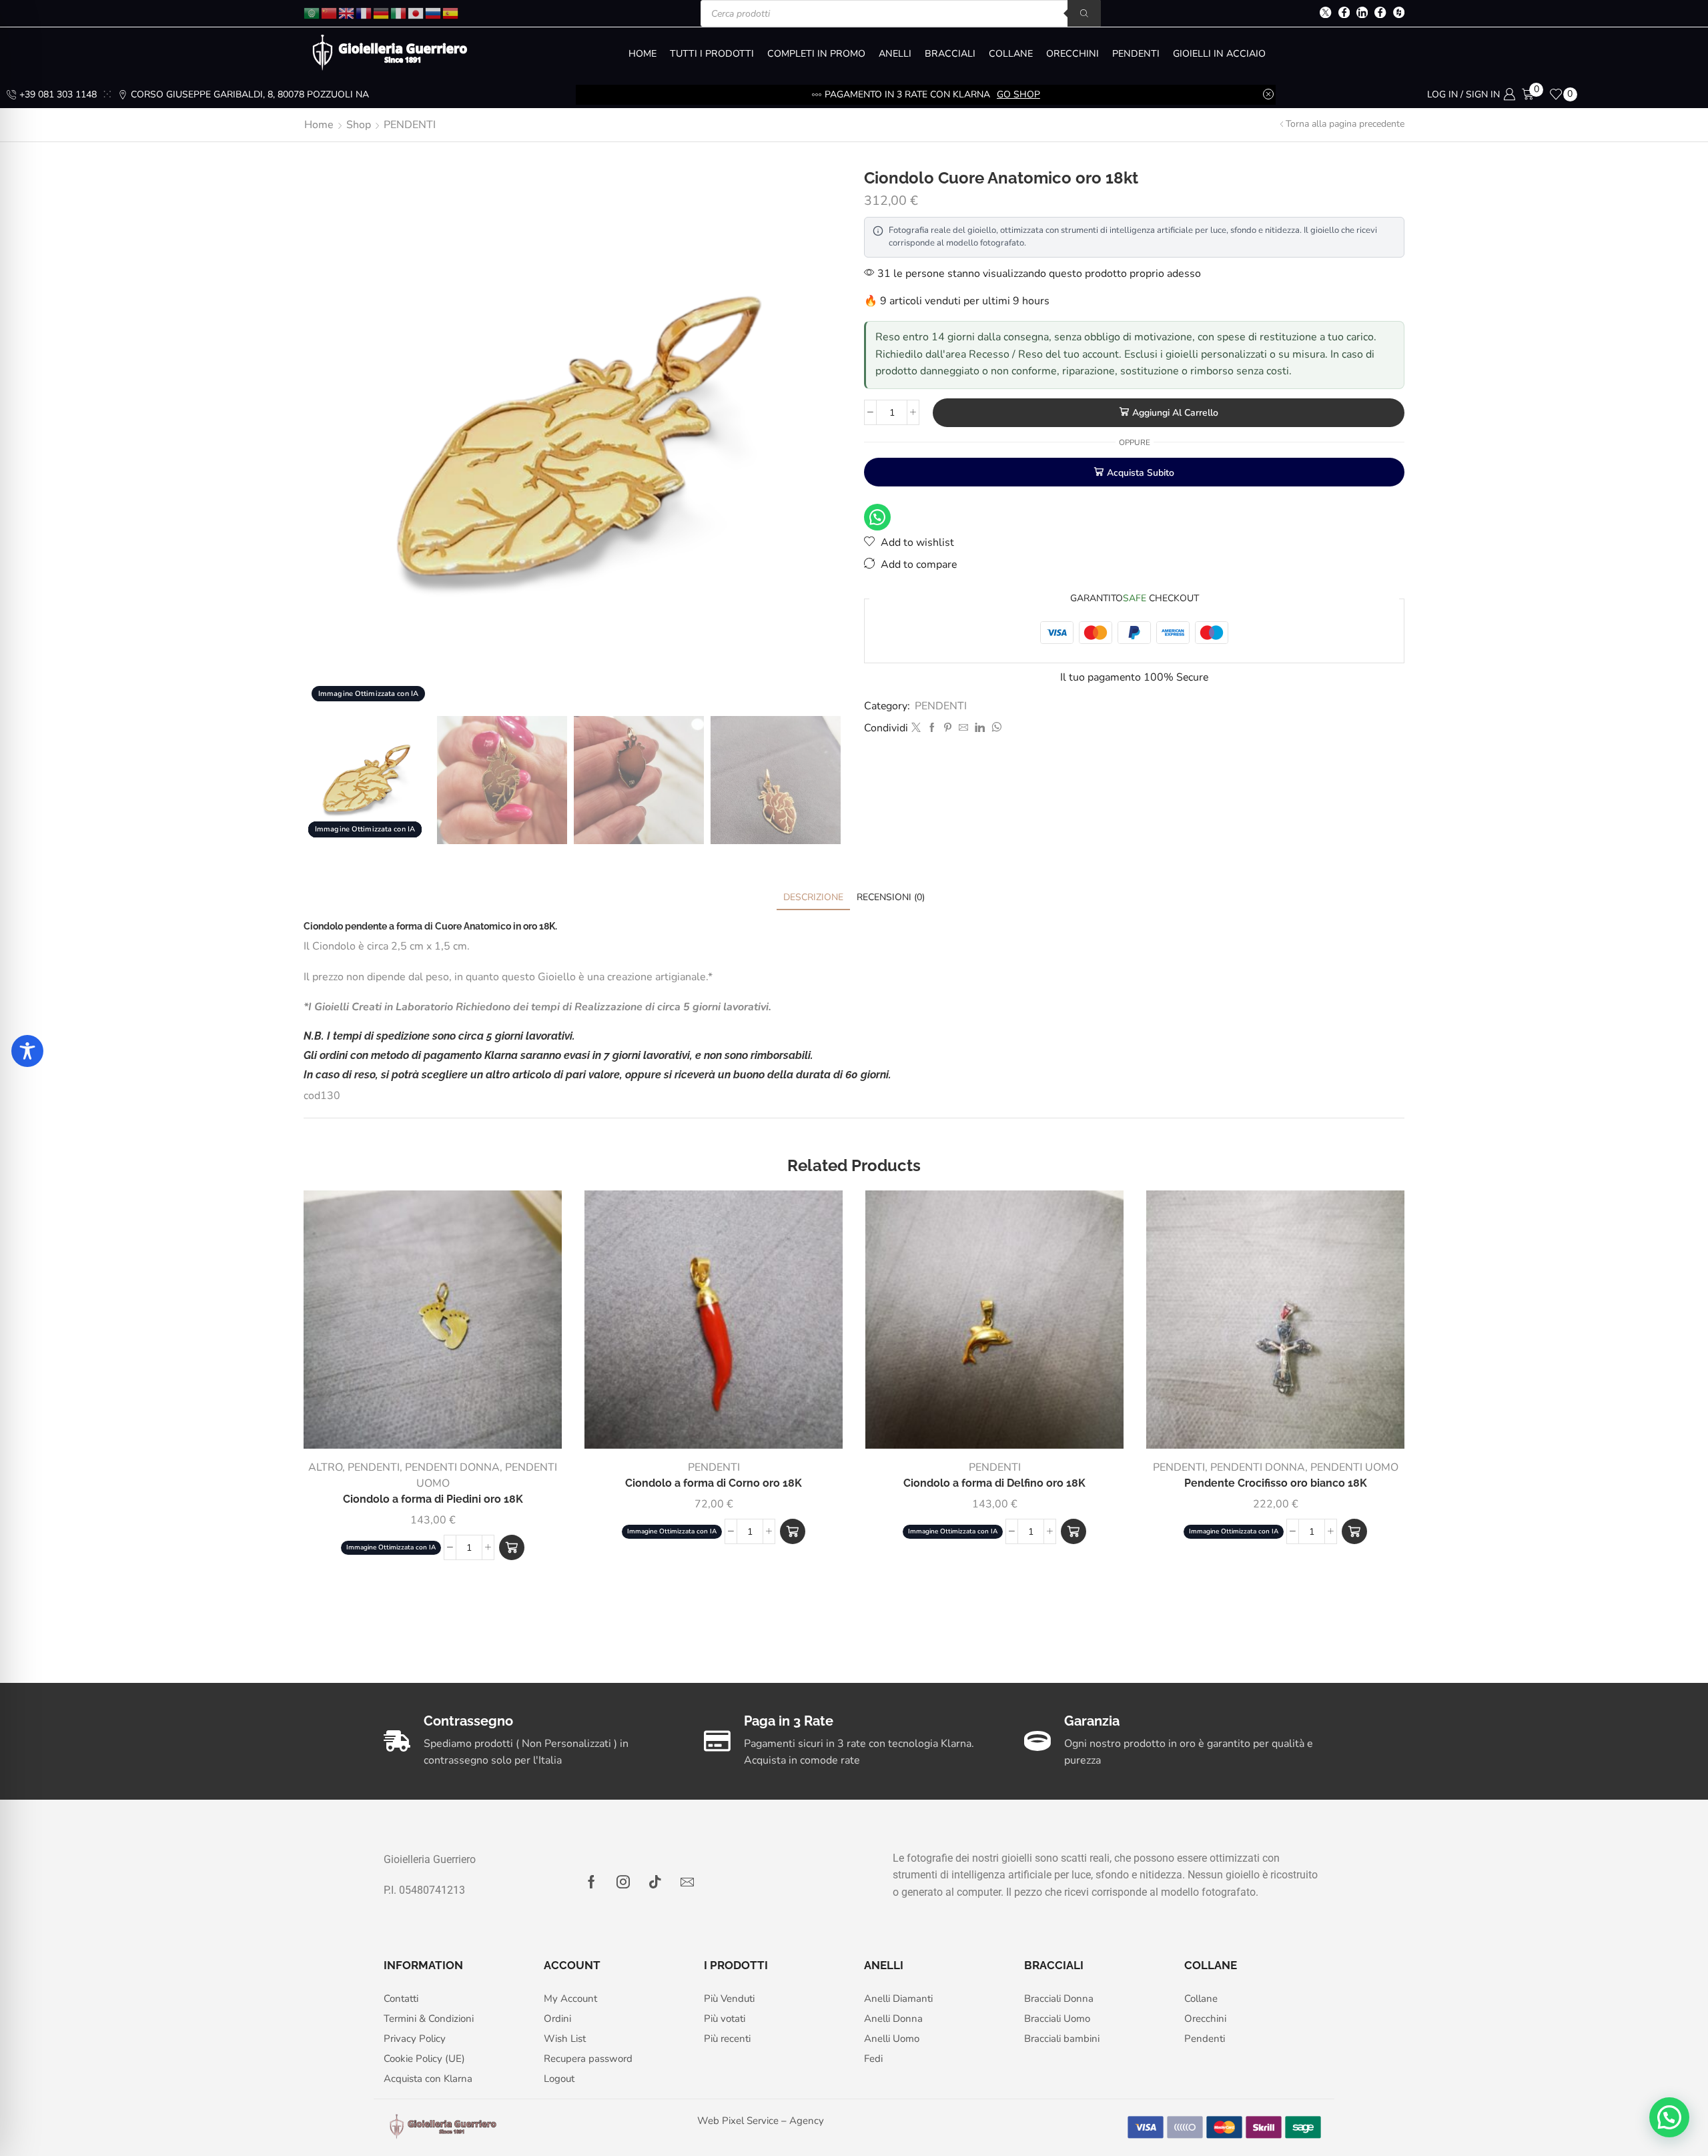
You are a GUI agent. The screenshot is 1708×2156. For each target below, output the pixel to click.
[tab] (813, 897)
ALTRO (325, 1467)
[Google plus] (1380, 14)
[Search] (1084, 13)
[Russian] (434, 12)
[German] (382, 12)
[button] (512, 1547)
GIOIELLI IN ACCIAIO (1219, 54)
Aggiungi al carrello (1175, 413)
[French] (364, 12)
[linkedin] (980, 728)
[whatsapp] (995, 728)
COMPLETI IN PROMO (816, 54)
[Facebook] (1344, 14)
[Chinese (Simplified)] (330, 12)
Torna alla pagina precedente (1345, 124)
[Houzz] (1399, 14)
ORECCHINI (1073, 54)
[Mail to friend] (963, 728)
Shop (359, 125)
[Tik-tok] (655, 1882)
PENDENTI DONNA (452, 1467)
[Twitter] (1325, 14)
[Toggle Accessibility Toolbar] (27, 1051)
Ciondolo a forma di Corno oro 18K (714, 1483)
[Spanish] (451, 12)
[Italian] (399, 12)
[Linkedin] (1362, 14)
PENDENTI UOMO (1354, 1467)
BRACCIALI (950, 54)
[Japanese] (416, 12)
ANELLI (895, 54)
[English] (347, 12)
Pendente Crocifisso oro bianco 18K (1276, 1483)
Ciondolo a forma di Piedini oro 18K (433, 1499)
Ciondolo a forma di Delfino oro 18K (994, 1483)
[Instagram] (623, 1882)
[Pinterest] (948, 728)
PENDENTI (1136, 54)
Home (319, 125)
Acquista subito (1141, 473)
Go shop (1018, 94)
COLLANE (1011, 54)
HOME (643, 54)
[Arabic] (312, 12)
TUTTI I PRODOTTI (712, 54)
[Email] (687, 1882)
